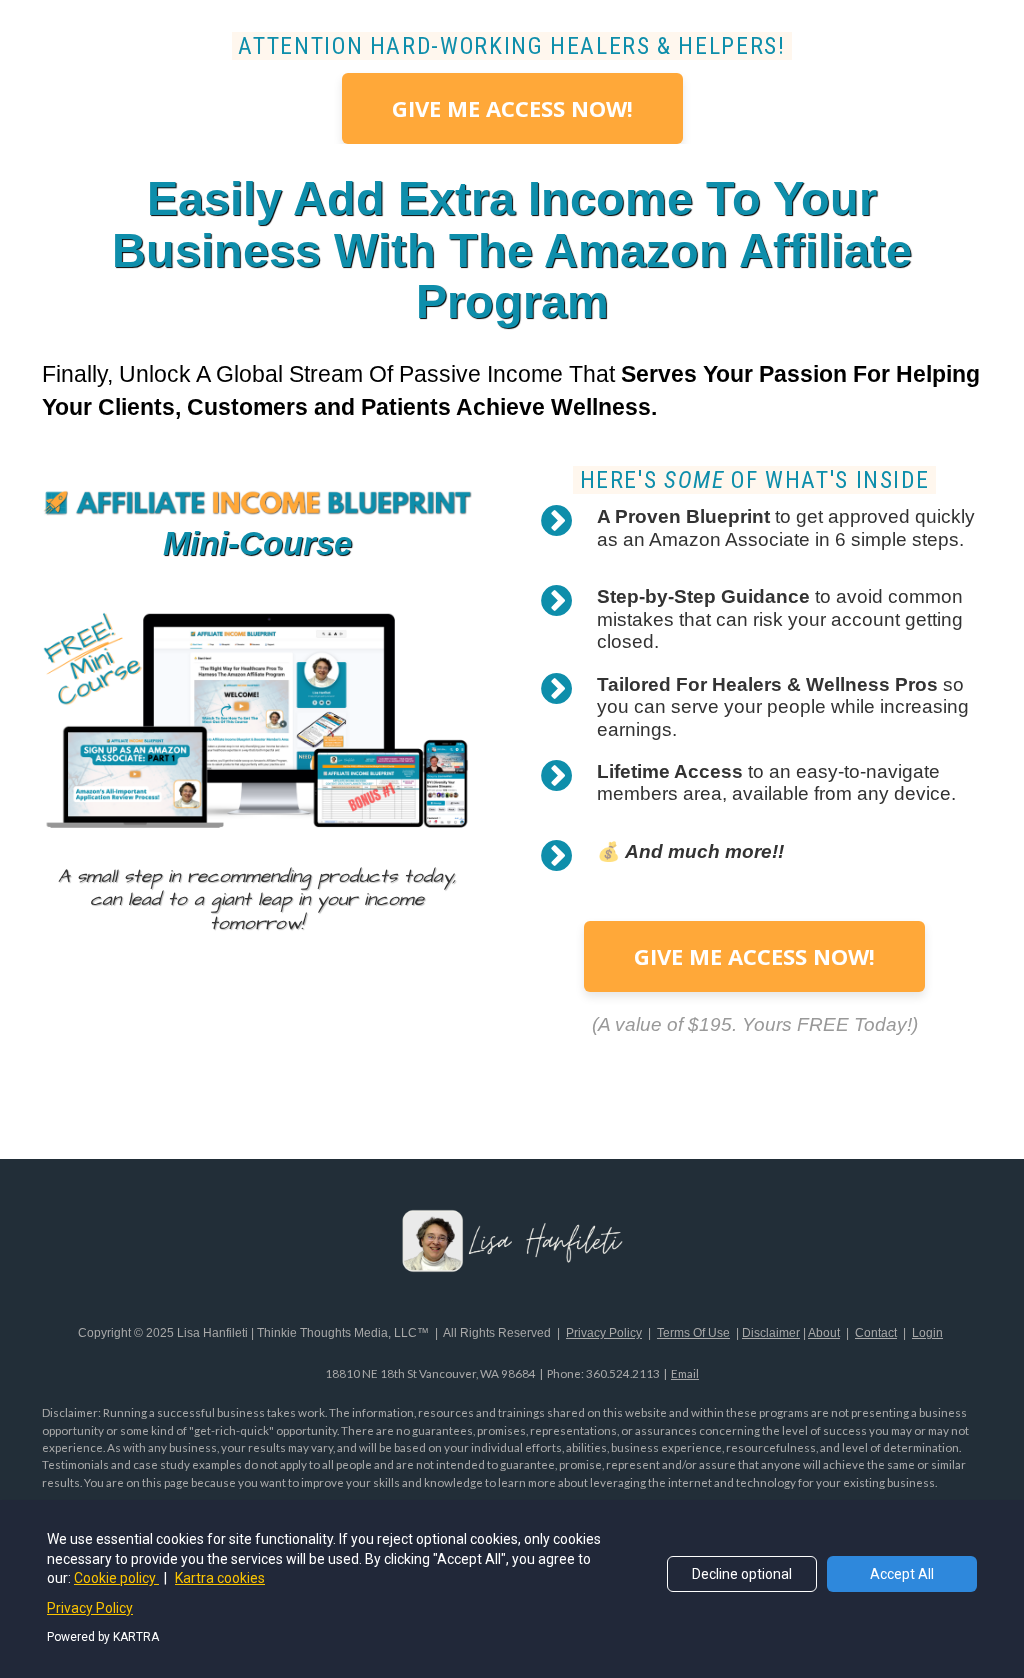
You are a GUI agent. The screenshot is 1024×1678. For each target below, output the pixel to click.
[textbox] (512, 46)
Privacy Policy (90, 1608)
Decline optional (742, 1574)
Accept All (902, 1574)
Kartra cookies (220, 1578)
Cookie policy (116, 1578)
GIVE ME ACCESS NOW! (512, 108)
